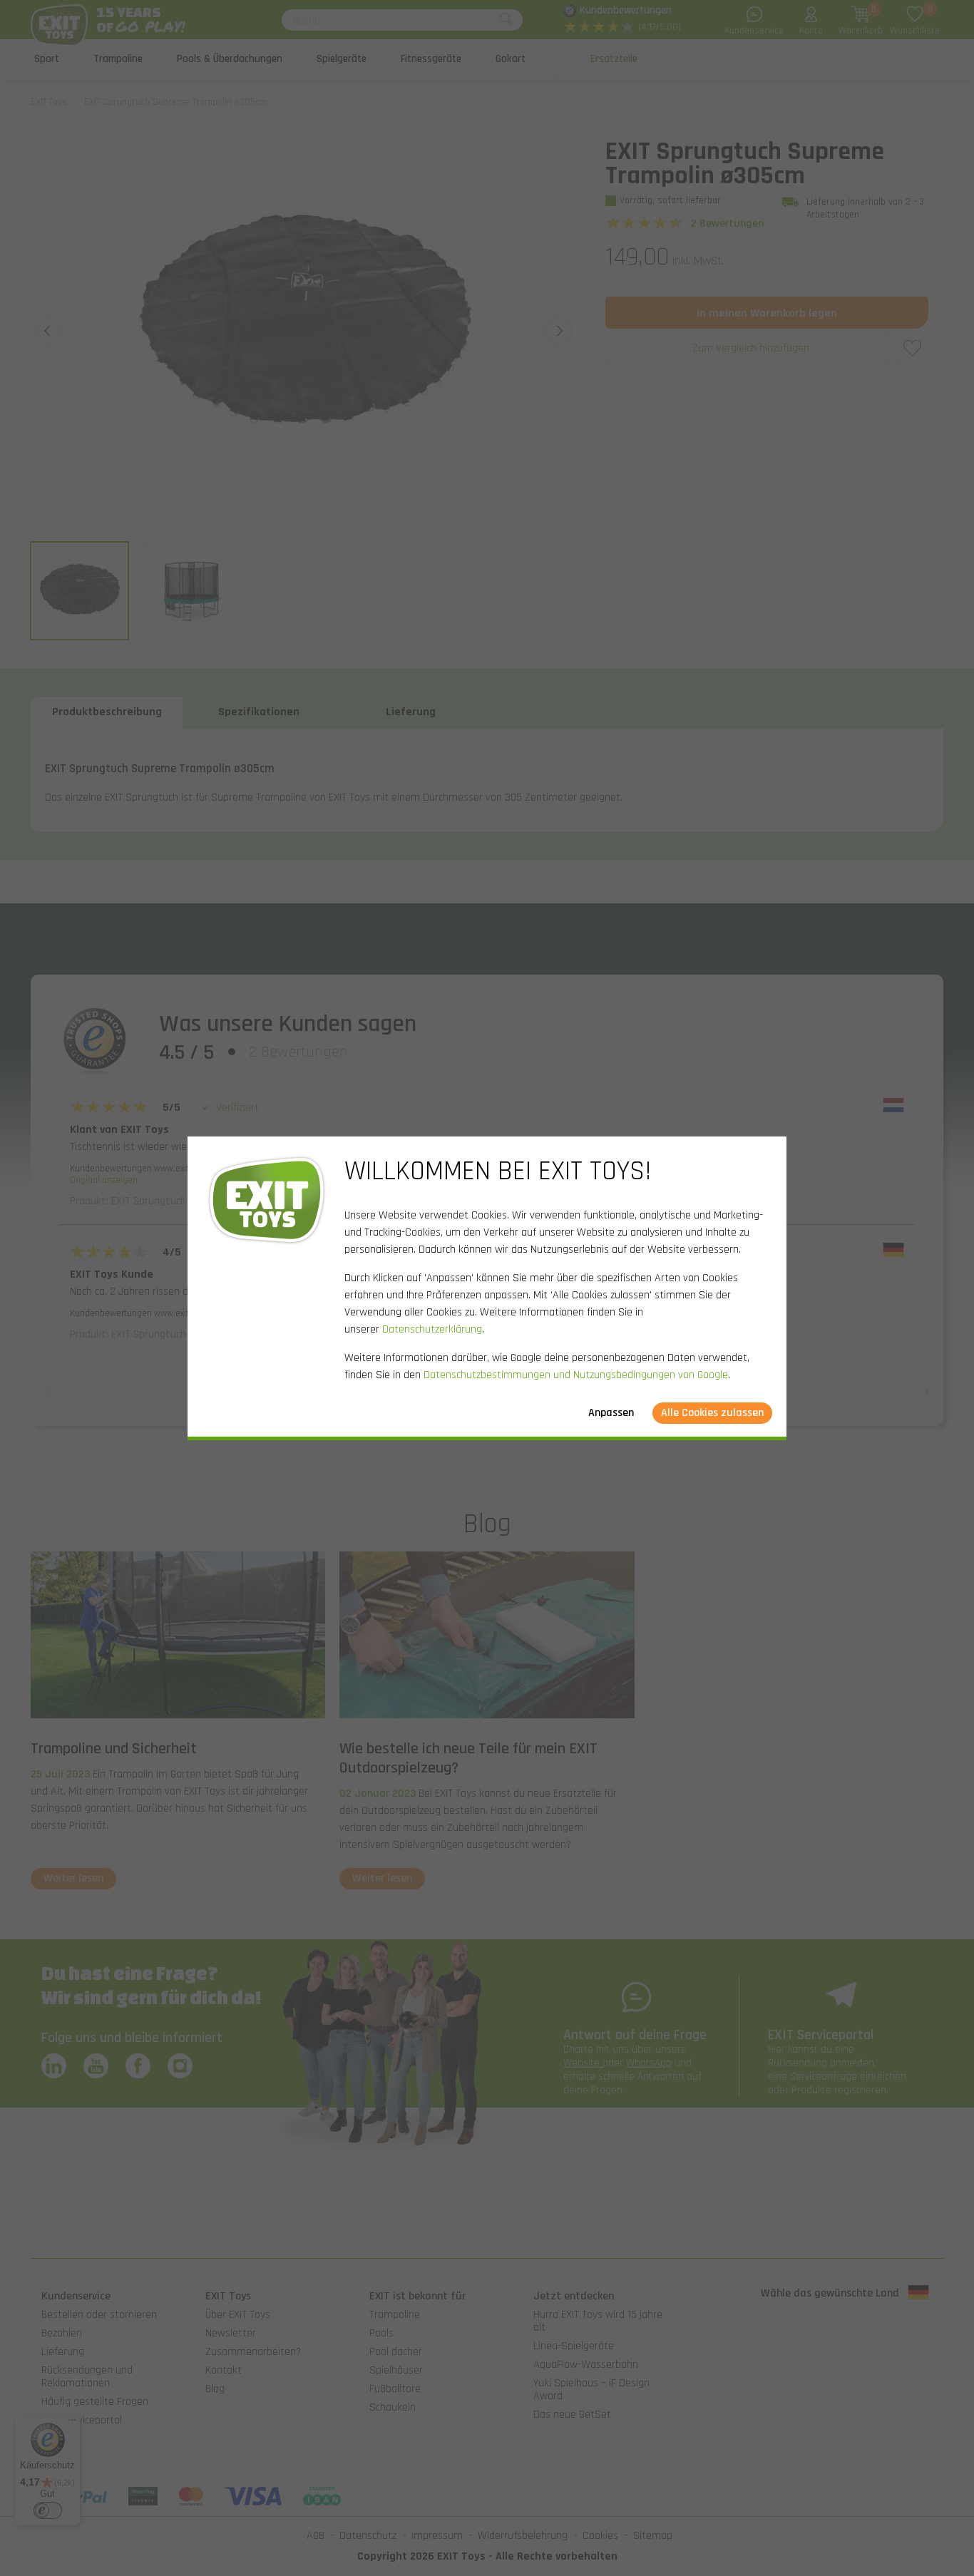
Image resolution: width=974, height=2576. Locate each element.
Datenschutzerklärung (432, 1329)
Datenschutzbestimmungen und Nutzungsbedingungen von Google (576, 1375)
